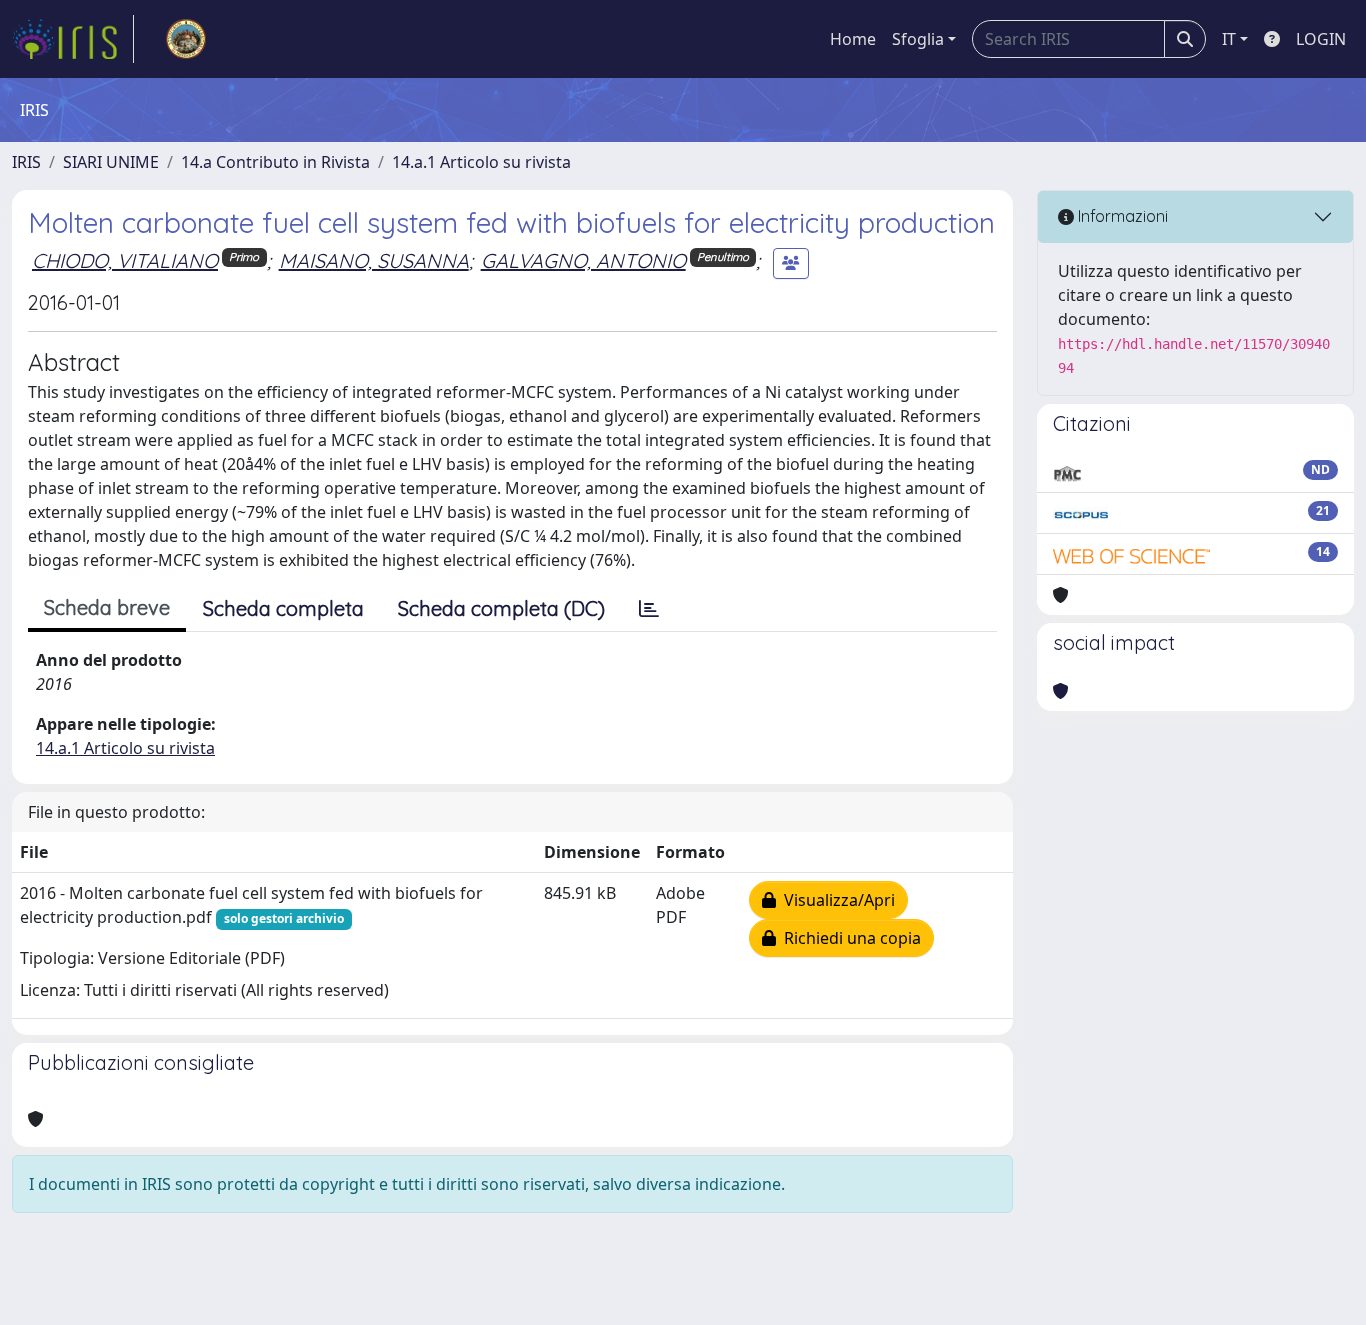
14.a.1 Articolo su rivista (481, 162)
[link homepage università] (186, 39)
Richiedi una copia (848, 938)
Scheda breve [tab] (107, 607)
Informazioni (1121, 216)
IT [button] (1229, 39)
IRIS (26, 162)
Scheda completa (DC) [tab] (501, 608)
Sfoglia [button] (918, 39)
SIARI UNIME (111, 162)
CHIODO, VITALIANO (125, 260)
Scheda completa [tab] (283, 608)
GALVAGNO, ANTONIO (583, 260)
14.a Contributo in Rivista (275, 162)
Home (853, 39)
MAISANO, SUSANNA (374, 260)
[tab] (649, 609)
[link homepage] (73, 39)
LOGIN (1321, 39)
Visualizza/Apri (835, 900)
